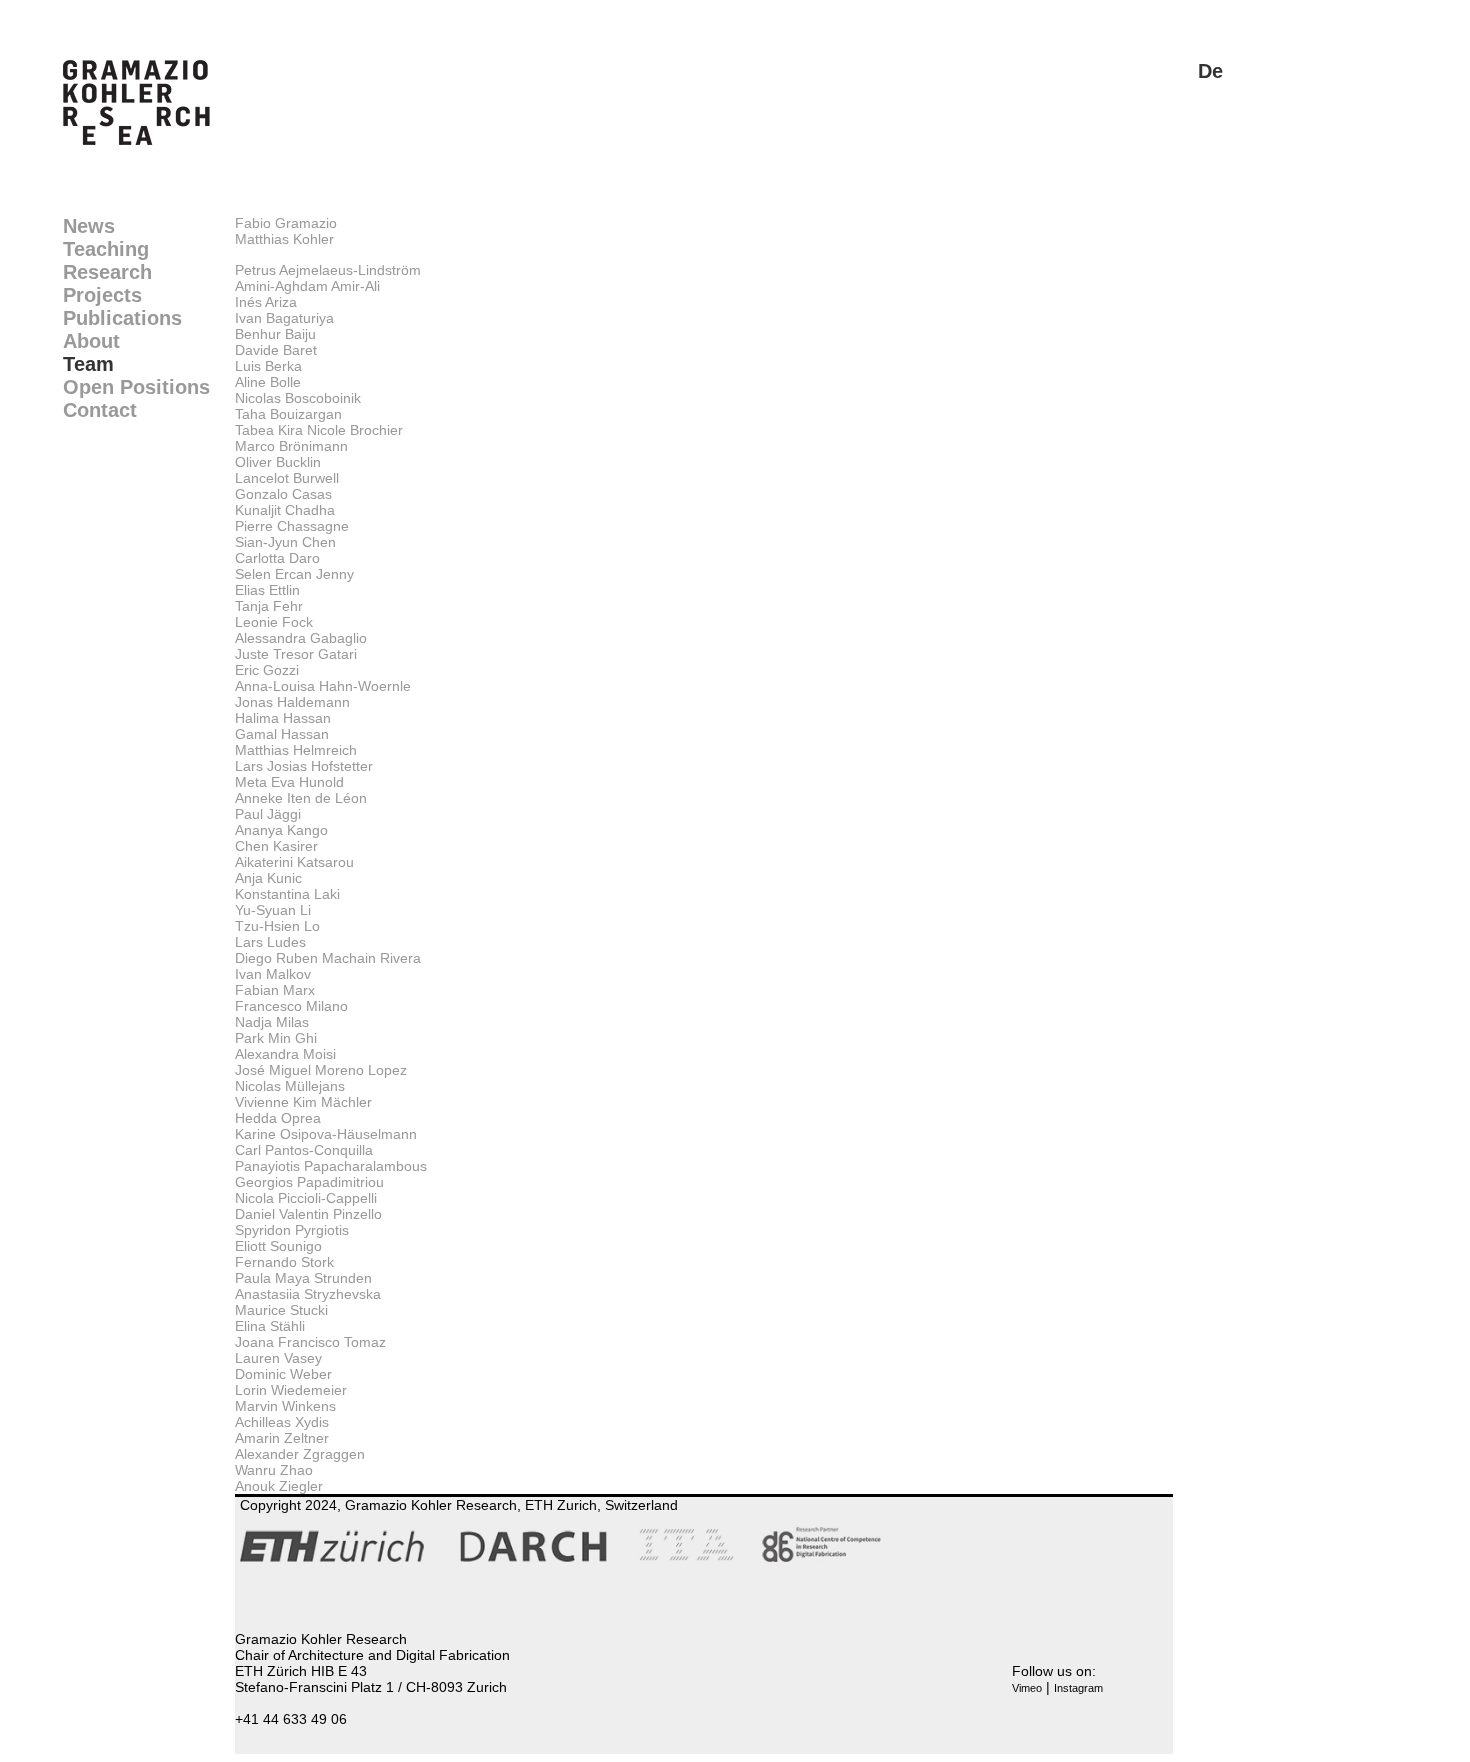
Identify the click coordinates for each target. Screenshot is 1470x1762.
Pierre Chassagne (292, 526)
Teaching (106, 249)
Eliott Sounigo (278, 1246)
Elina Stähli (270, 1326)
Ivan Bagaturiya (284, 318)
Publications (122, 318)
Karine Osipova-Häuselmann (326, 1134)
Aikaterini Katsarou (294, 862)
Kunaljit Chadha (285, 510)
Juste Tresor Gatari (296, 654)
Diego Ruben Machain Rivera (328, 958)
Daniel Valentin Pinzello (308, 1214)
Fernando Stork (284, 1262)
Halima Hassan (283, 718)
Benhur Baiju (275, 334)
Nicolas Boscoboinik (298, 398)
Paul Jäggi (268, 814)
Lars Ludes (270, 942)
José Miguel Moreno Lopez (321, 1070)
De (1210, 71)
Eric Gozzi (267, 670)
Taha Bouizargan (288, 414)
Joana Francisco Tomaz (310, 1342)
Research (107, 272)
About (91, 341)
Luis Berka (268, 366)
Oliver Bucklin (278, 462)
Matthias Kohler (284, 239)
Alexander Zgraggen (300, 1454)
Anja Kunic (268, 878)
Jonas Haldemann (292, 702)
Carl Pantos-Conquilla (304, 1150)
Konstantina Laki (287, 894)
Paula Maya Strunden (303, 1278)
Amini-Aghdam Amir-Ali (307, 286)
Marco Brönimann (291, 446)
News (89, 226)
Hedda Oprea (278, 1118)
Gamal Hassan (282, 734)
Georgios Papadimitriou (309, 1182)
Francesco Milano (291, 1006)
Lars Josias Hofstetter (304, 766)
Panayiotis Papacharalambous (331, 1166)
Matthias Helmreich (296, 750)
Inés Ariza (266, 302)
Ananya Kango (281, 830)
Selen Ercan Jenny (294, 574)
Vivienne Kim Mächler (303, 1102)
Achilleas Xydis (282, 1422)
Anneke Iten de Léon (301, 798)
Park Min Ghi (276, 1038)
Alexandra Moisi (285, 1054)
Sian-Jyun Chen (285, 542)
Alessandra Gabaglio (301, 638)
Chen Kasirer (276, 846)
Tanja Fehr (269, 606)
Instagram (1078, 1688)
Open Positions (136, 387)
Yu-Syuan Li (273, 910)
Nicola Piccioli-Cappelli (306, 1198)
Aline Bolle (268, 382)
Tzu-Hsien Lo (277, 926)
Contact (100, 410)
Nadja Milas (272, 1022)
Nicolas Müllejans (290, 1086)
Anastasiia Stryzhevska (308, 1294)
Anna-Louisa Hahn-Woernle (323, 686)
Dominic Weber (283, 1374)
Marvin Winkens (285, 1406)
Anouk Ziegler (279, 1486)
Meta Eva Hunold (289, 782)
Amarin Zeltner (282, 1438)
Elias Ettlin (267, 590)
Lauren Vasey (278, 1358)
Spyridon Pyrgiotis (292, 1230)
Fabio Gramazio (286, 223)
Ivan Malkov (273, 974)
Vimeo (1027, 1688)
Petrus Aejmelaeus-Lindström (328, 270)
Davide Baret (276, 350)
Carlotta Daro (277, 558)
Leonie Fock (274, 622)
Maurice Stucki (281, 1310)
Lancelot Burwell (287, 478)
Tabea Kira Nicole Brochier (319, 430)
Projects (102, 295)
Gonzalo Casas (283, 494)
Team (88, 364)
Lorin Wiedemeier (291, 1390)
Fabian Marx (275, 990)
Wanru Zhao (274, 1470)
